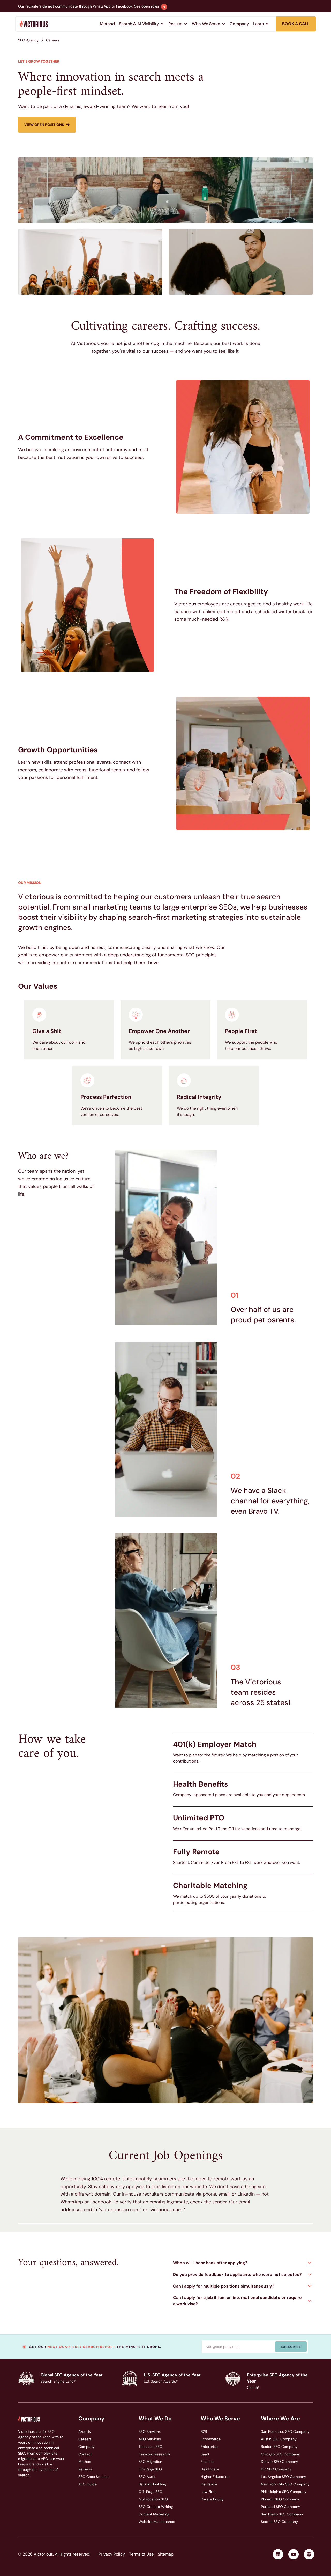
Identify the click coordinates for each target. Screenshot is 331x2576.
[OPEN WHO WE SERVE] (223, 24)
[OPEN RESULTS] (186, 24)
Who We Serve (220, 2419)
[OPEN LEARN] (267, 24)
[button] (243, 2263)
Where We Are (280, 2419)
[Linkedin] (278, 2554)
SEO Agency (28, 40)
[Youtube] (294, 2554)
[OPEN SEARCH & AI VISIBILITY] (162, 24)
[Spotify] (309, 2554)
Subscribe (291, 2347)
